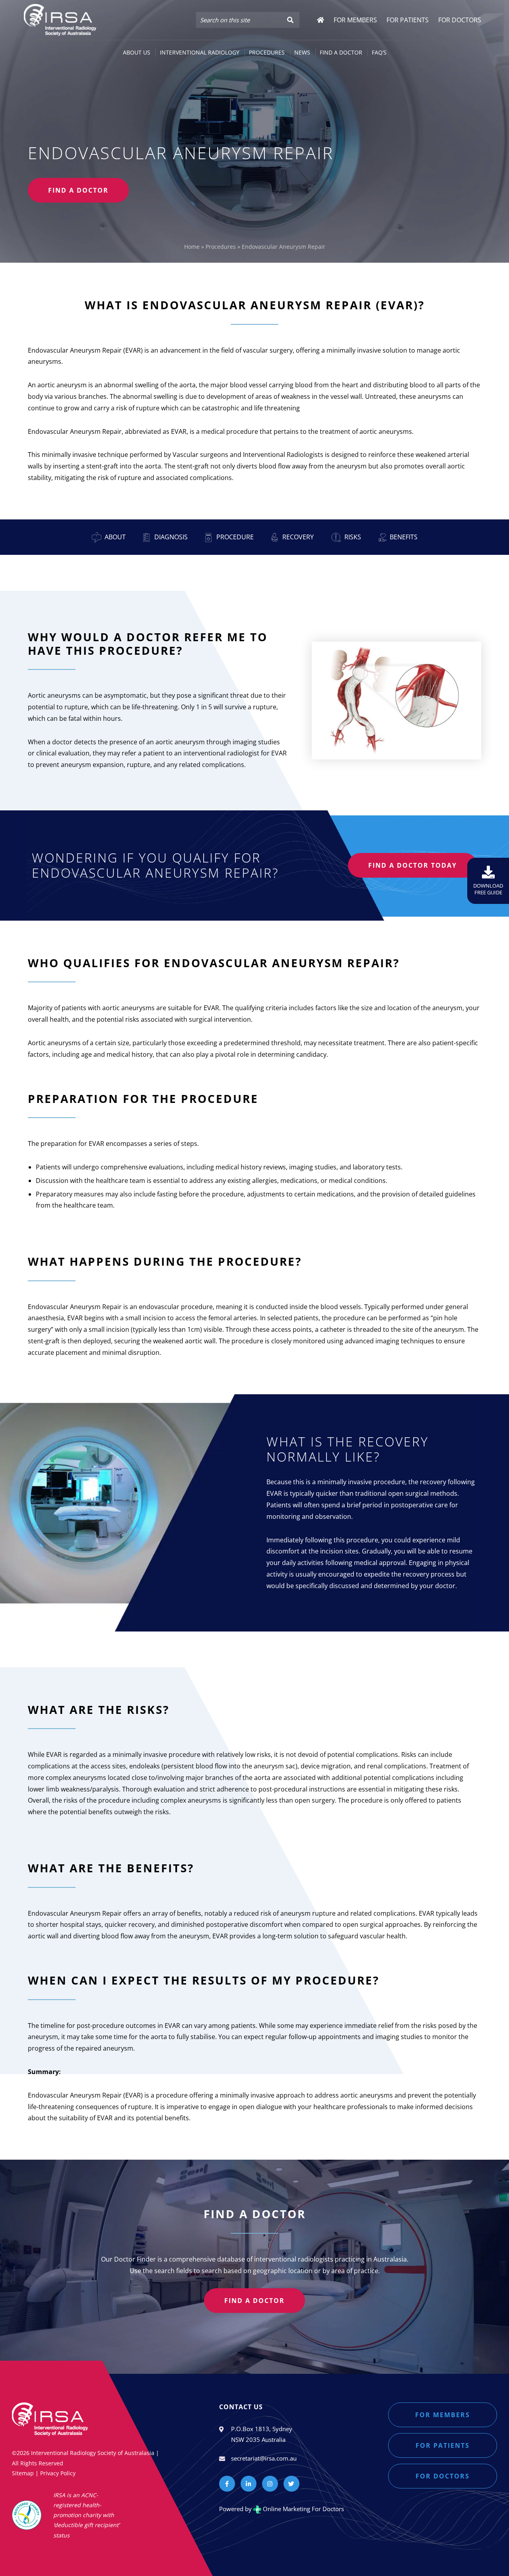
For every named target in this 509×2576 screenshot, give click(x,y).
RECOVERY (297, 537)
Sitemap (23, 2473)
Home (192, 247)
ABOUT (115, 537)
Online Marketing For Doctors (303, 2509)
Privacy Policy (58, 2473)
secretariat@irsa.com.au (264, 2458)
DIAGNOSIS (170, 537)
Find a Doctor (254, 2301)
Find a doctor (78, 190)
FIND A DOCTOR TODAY (413, 865)
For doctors (443, 2476)
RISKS (353, 537)
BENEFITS (404, 537)
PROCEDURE (234, 537)
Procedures (221, 247)
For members (443, 2415)
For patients (443, 2445)
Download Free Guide (488, 889)
